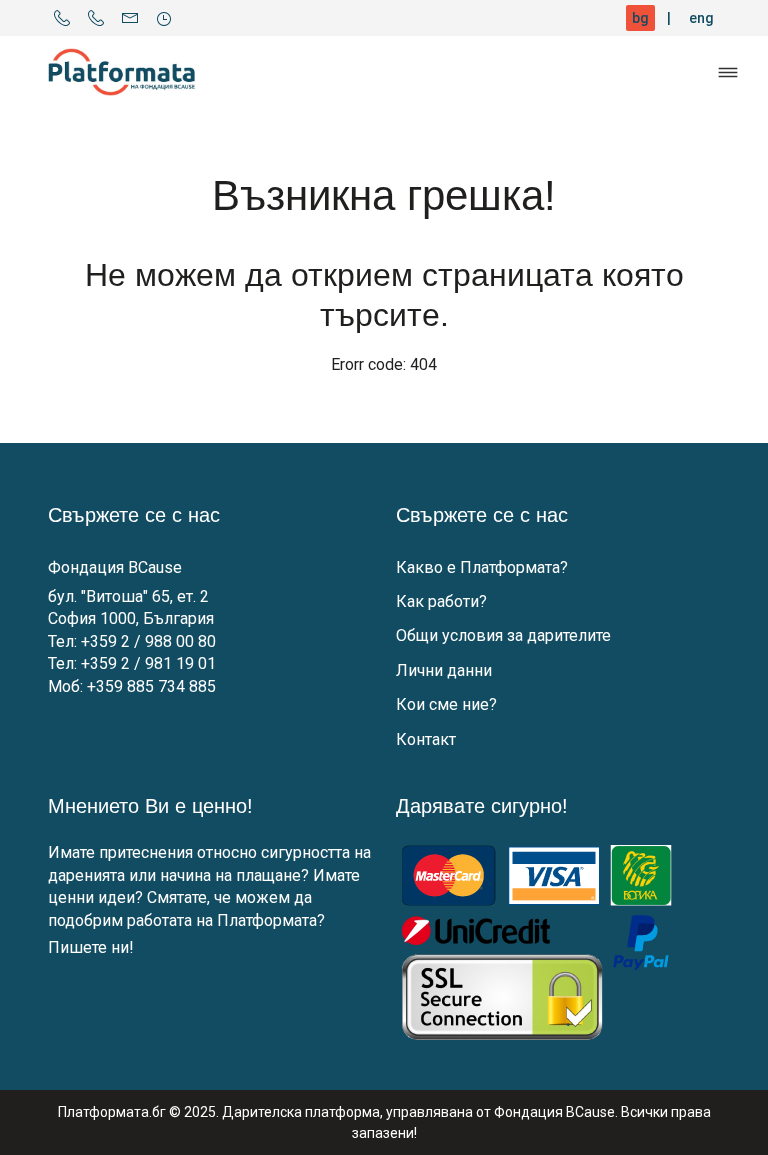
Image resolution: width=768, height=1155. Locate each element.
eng (701, 18)
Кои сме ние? (446, 704)
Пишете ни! (91, 947)
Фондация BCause (115, 567)
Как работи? (441, 601)
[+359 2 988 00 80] (62, 18)
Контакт (426, 739)
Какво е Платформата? (482, 567)
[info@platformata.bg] (130, 18)
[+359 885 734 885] (96, 18)
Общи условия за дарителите (503, 635)
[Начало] (122, 72)
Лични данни (444, 670)
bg (640, 18)
